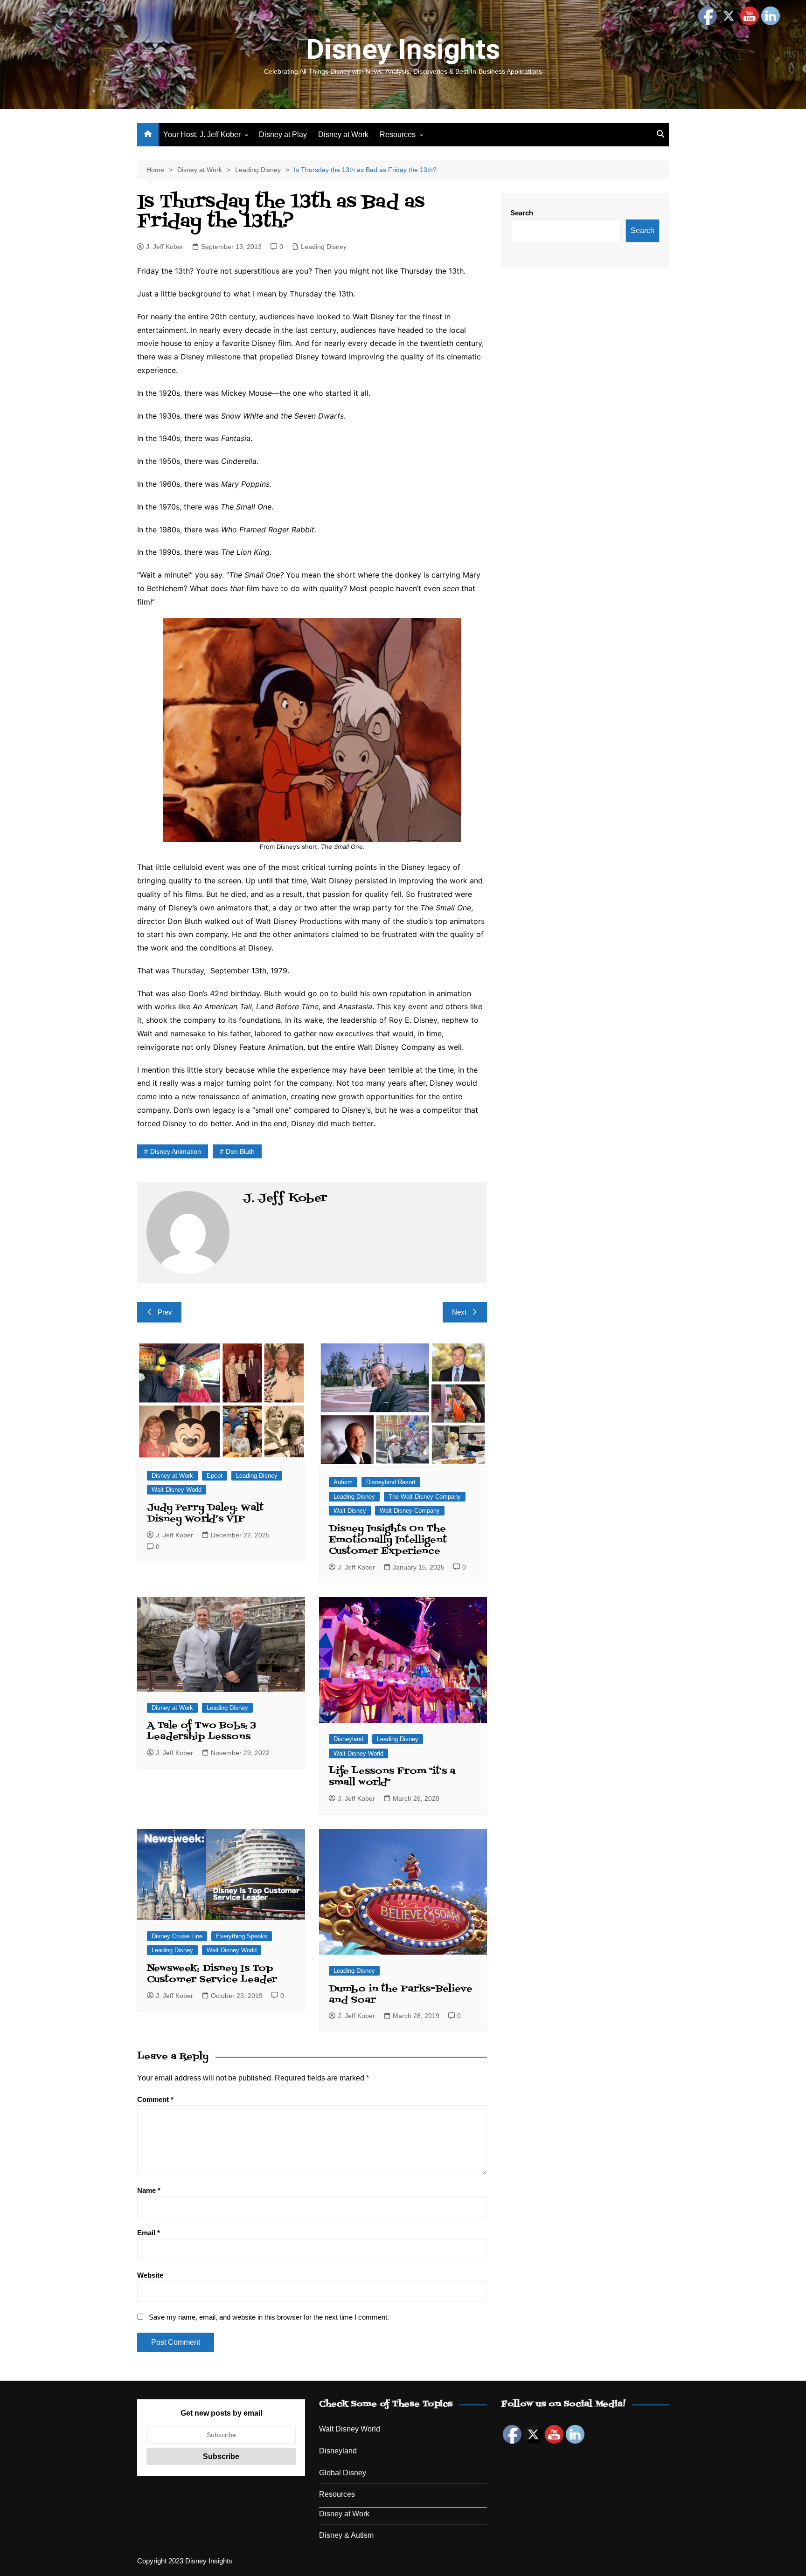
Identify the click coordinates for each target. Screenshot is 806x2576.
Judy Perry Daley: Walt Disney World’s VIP (205, 1514)
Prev (165, 1312)
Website (150, 2275)
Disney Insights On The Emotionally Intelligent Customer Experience (388, 1540)
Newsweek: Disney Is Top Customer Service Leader (212, 1974)
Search (522, 213)
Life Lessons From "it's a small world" (392, 1777)
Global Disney (343, 2473)
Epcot (215, 1476)
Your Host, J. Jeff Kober (202, 134)
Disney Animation (176, 1151)
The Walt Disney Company (425, 1497)
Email (149, 2233)
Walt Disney (350, 1511)
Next (459, 1312)
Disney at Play (283, 134)
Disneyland (348, 1739)
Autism (343, 1482)
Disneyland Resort (391, 1482)
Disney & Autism (346, 2535)
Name (149, 2190)
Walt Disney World (177, 1490)
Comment (155, 2099)
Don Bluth (240, 1151)
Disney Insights (403, 49)
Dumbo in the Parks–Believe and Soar (401, 1995)
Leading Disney (324, 247)
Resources (398, 134)
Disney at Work (343, 134)
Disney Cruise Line (177, 1936)
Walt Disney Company (410, 1511)
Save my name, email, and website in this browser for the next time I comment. (269, 2317)
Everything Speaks (242, 1936)
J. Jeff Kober (165, 247)
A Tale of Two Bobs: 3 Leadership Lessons (201, 1731)
